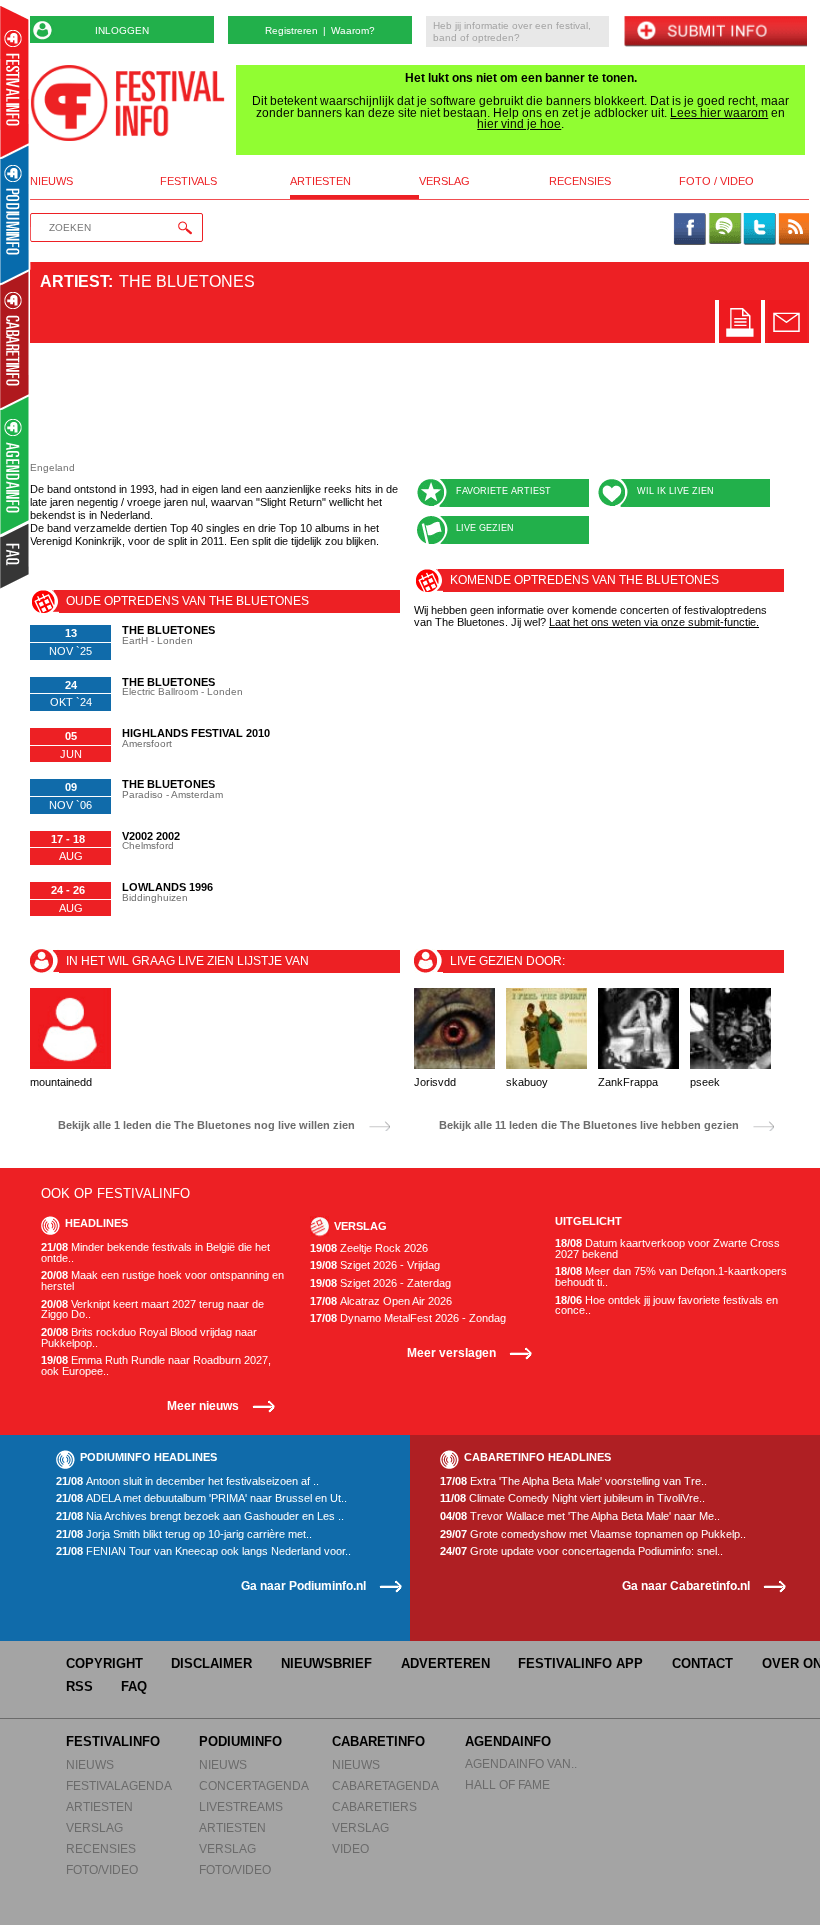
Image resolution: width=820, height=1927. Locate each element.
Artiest (74, 281)
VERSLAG (94, 1827)
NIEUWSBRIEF (326, 1663)
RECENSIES (101, 1848)
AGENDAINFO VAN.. (521, 1763)
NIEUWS (90, 1764)
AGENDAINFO (508, 1741)
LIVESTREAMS (241, 1806)
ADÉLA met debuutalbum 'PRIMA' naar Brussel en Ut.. (201, 1498)
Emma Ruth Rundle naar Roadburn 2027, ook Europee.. (156, 1365)
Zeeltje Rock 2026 (369, 1248)
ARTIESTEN (99, 1806)
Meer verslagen (451, 1352)
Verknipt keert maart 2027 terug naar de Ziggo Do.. (152, 1309)
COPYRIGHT (104, 1663)
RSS (79, 1686)
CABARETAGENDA (385, 1785)
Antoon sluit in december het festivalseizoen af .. (187, 1481)
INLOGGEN (122, 30)
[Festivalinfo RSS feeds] (794, 230)
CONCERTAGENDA (254, 1785)
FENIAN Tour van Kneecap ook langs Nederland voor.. (203, 1551)
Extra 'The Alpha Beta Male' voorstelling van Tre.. (573, 1481)
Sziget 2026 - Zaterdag (380, 1283)
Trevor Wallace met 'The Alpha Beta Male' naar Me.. (580, 1516)
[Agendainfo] (15, 465)
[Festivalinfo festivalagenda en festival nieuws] (14, 81)
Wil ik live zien (675, 491)
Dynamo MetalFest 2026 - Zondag (408, 1318)
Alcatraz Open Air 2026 (381, 1301)
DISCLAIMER (211, 1663)
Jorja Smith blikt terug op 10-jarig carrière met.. (184, 1534)
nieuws (51, 181)
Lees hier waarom (719, 113)
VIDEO (350, 1848)
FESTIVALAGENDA (119, 1785)
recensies (580, 181)
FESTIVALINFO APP (580, 1663)
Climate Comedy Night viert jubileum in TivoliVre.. (572, 1498)
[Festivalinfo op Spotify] (725, 230)
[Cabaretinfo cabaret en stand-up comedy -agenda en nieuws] (14, 339)
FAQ (134, 1686)
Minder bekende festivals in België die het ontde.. (155, 1252)
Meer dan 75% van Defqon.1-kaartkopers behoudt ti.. (671, 1276)
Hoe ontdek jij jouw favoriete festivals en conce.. (666, 1305)
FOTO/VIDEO (102, 1869)
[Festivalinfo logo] (127, 103)
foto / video (716, 181)
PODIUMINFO (240, 1741)
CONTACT (702, 1663)
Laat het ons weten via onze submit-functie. (654, 622)
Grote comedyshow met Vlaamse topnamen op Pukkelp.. (593, 1534)
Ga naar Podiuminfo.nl (303, 1585)
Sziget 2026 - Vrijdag (375, 1265)
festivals (188, 181)
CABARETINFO (378, 1741)
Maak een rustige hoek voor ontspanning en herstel (162, 1280)
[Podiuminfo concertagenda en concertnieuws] (15, 213)
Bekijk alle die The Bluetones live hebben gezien (589, 1125)
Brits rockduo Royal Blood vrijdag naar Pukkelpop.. (149, 1337)
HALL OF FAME (507, 1784)
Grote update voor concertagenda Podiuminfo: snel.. (581, 1551)
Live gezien (485, 528)
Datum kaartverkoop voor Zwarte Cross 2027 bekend (667, 1248)
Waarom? (353, 30)
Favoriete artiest (503, 491)
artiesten (320, 181)
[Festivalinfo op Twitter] (759, 230)
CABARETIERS (374, 1806)
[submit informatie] (715, 32)
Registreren (291, 30)
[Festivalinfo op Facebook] (690, 230)
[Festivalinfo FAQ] (15, 556)
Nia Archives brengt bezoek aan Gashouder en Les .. (200, 1516)
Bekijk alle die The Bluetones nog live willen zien (206, 1125)
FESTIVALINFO (113, 1741)
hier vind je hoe (519, 124)
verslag (444, 181)
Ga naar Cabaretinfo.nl (686, 1585)
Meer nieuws (203, 1405)
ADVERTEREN (445, 1663)
